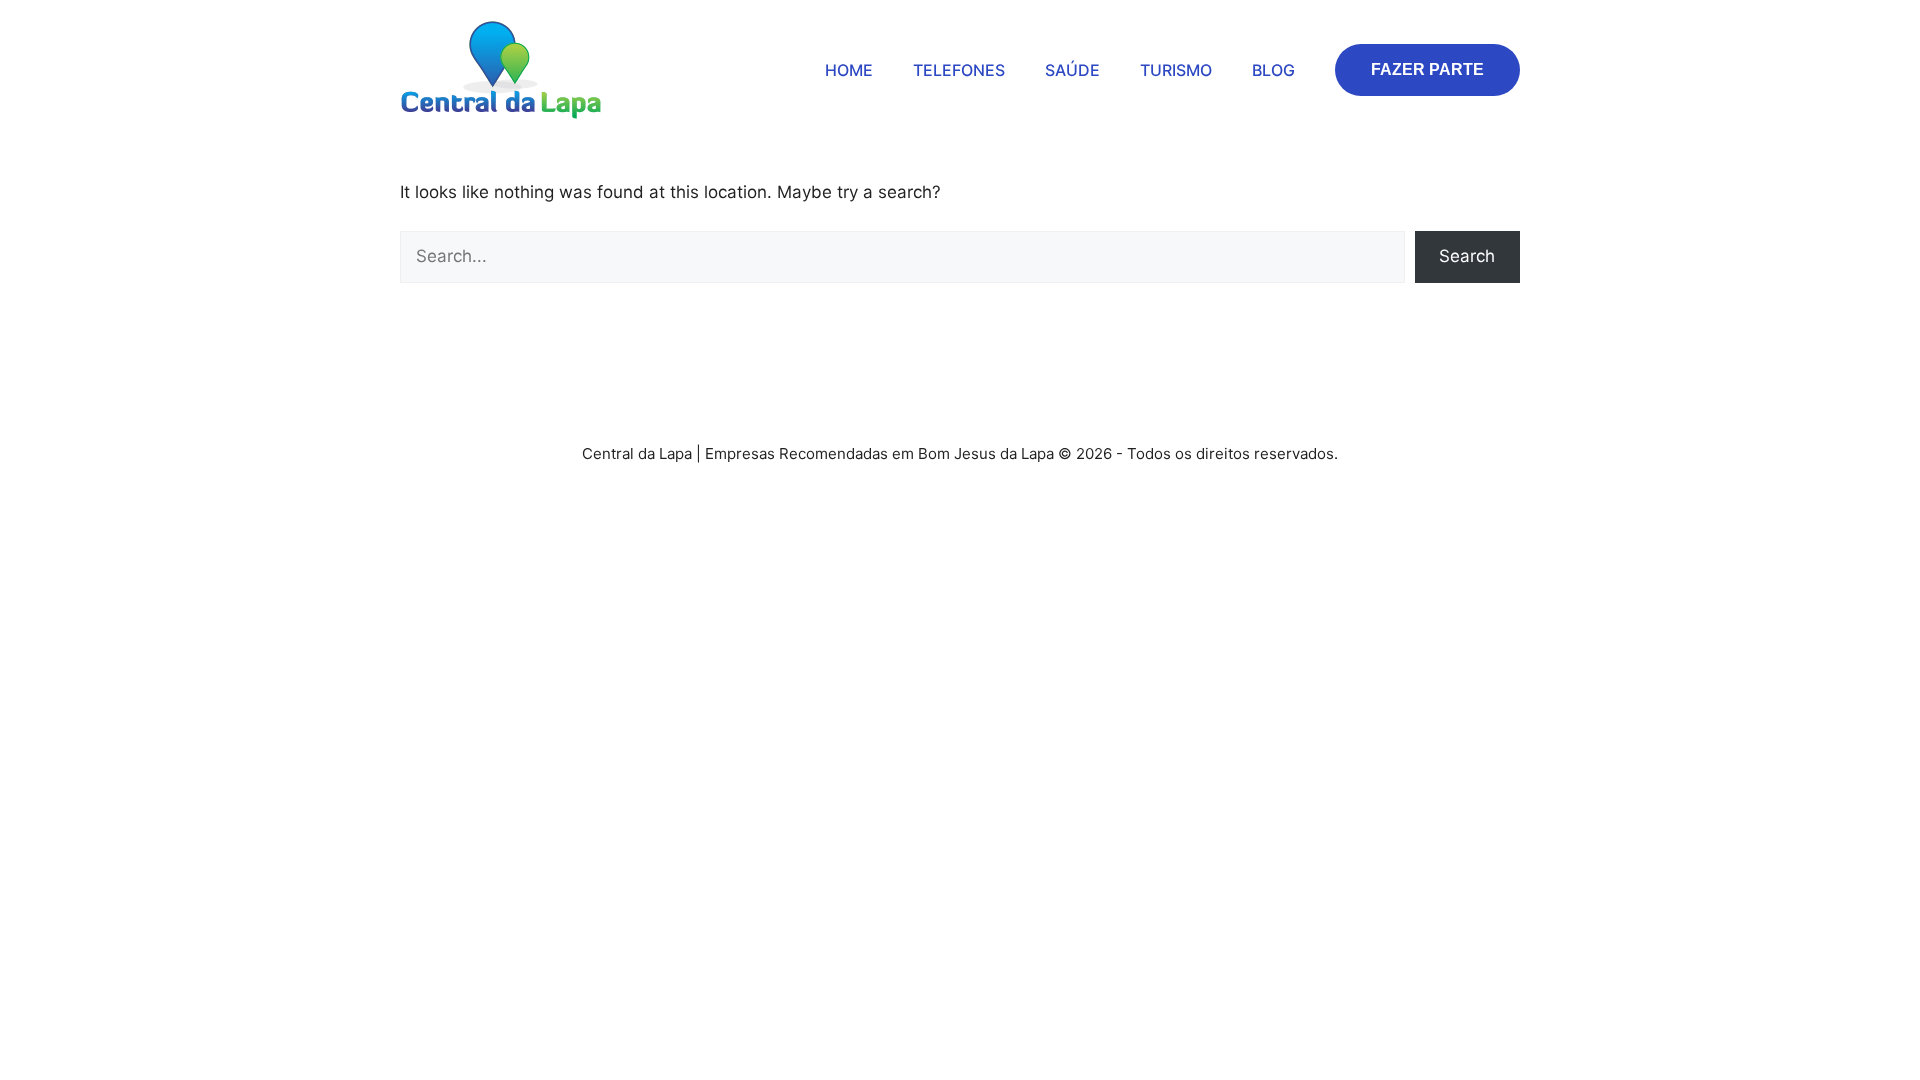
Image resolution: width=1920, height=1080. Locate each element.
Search (1467, 256)
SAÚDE (1072, 70)
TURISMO (1176, 70)
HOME (849, 70)
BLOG (1273, 70)
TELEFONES (959, 70)
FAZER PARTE (1427, 69)
